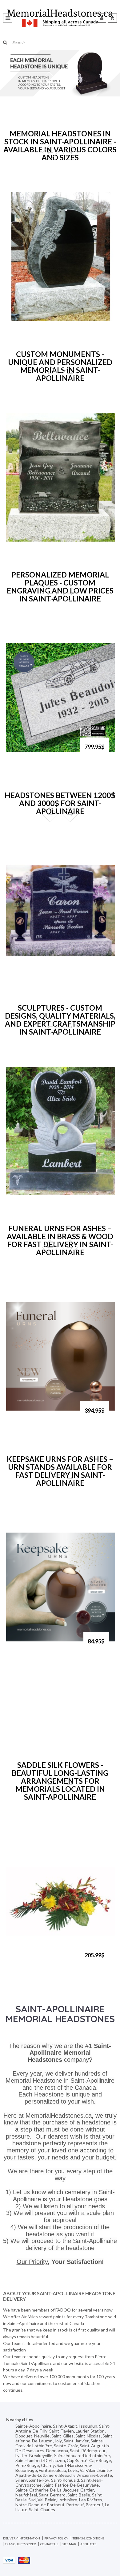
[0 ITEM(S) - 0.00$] (112, 18)
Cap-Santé (77, 2460)
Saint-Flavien (62, 2431)
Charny (48, 2465)
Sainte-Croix (66, 2446)
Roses (19, 318)
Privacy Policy (56, 2538)
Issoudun (88, 2426)
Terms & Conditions (88, 2538)
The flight (23, 972)
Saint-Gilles (62, 2436)
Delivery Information (22, 2538)
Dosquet (24, 2436)
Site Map (69, 2544)
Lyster (21, 2455)
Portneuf (75, 2505)
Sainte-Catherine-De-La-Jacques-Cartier (55, 2490)
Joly (58, 2441)
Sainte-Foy (39, 2480)
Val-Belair (47, 2500)
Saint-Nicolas (88, 2436)
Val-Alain (88, 2470)
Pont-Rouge (27, 2465)
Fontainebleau (52, 2470)
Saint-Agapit (65, 2426)
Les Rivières (91, 2500)
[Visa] (9, 2560)
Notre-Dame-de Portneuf (40, 2505)
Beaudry (67, 2475)
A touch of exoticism (34, 1958)
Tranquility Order (20, 2544)
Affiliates (88, 2544)
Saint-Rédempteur (88, 2451)
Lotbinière (67, 2500)
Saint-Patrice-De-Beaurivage (71, 2485)
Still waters (24, 539)
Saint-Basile (79, 2495)
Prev (50, 153)
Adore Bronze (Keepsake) (40, 1644)
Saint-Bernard (52, 2495)
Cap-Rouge (100, 2460)
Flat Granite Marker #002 (40, 750)
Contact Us (49, 2544)
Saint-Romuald (65, 2480)
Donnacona (57, 2451)
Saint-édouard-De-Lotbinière (82, 2455)
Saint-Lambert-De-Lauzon (40, 2460)
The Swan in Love (30, 1192)
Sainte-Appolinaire (33, 2426)
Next (70, 153)
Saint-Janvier (76, 2441)
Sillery (21, 2480)
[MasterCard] (24, 2560)
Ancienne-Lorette (95, 2475)
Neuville (42, 2436)
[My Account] (102, 18)
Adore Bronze (27, 1414)
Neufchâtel (26, 2495)
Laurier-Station (90, 2431)
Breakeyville (41, 2455)
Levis (73, 2470)
